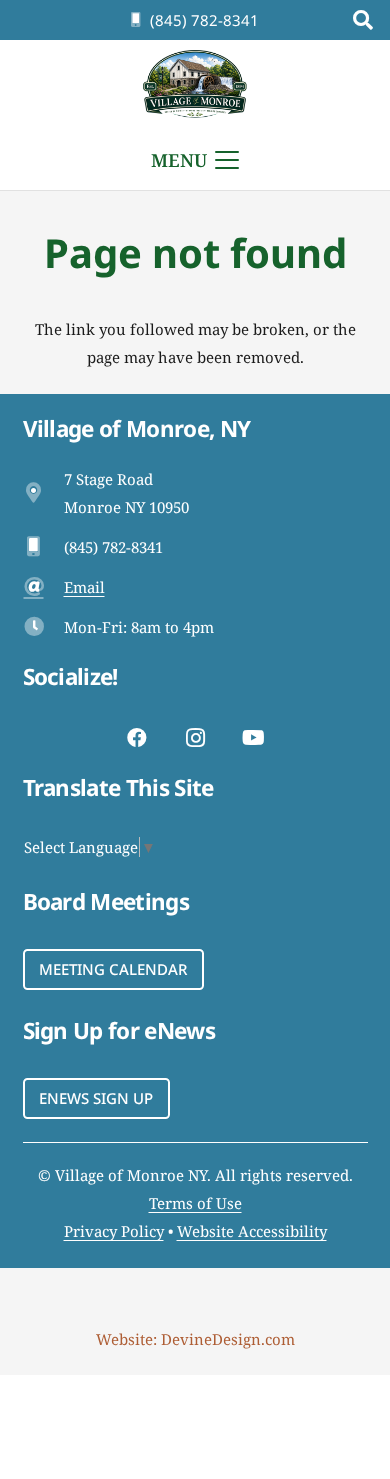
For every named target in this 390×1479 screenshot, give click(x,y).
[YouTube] (253, 738)
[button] (363, 20)
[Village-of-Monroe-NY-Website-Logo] (195, 85)
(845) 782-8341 (113, 547)
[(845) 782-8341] (43, 547)
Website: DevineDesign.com (195, 1339)
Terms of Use (195, 1203)
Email (84, 587)
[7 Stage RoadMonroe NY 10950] (43, 493)
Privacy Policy (114, 1231)
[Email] (43, 587)
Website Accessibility (252, 1231)
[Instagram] (195, 738)
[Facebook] (137, 738)
